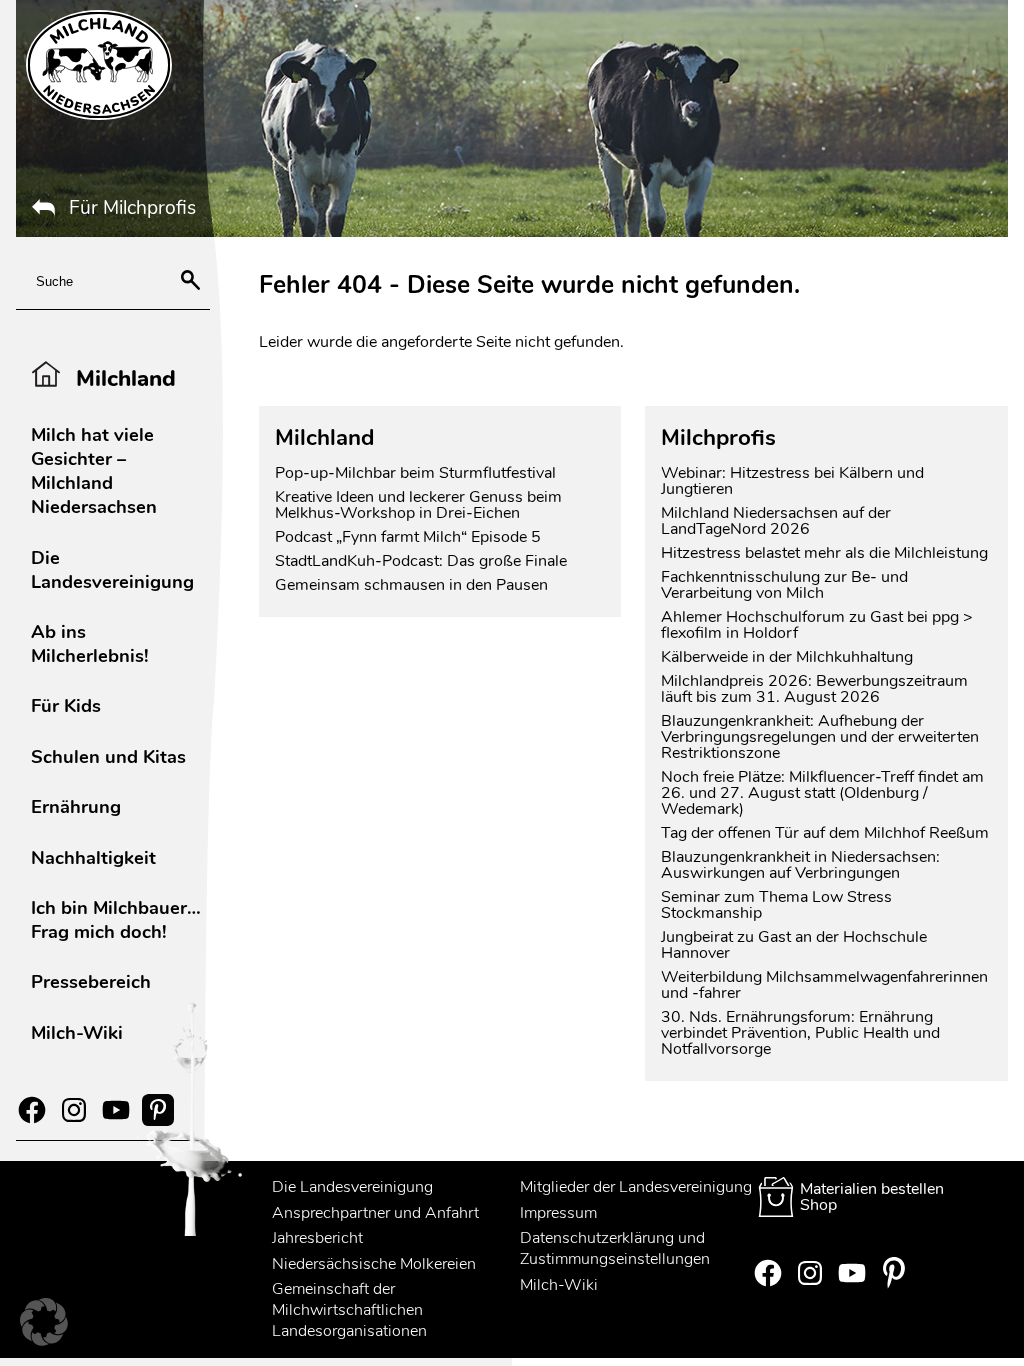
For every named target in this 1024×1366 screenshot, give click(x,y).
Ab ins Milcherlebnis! (90, 643)
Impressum (558, 1213)
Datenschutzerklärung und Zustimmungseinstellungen (615, 1248)
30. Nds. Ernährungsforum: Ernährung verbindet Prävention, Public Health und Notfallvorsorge (800, 1033)
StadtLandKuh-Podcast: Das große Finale (421, 561)
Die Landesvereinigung (112, 569)
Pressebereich (91, 981)
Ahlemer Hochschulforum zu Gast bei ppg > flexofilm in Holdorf (817, 625)
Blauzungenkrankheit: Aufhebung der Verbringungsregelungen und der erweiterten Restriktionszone (820, 737)
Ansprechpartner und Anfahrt (375, 1213)
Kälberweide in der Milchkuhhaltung (787, 657)
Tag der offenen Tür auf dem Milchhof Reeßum (825, 833)
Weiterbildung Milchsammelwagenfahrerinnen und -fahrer (824, 985)
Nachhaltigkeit (93, 857)
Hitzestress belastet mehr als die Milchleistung (824, 553)
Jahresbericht (317, 1238)
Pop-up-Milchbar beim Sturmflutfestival (417, 473)
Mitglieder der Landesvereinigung (636, 1187)
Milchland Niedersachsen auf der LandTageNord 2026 (776, 521)
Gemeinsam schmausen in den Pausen (411, 585)
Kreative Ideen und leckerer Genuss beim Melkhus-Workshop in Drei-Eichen (418, 505)
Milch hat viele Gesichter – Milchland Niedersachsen (94, 470)
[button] (44, 1322)
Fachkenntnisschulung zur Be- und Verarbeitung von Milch (784, 585)
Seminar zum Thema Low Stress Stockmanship (776, 905)
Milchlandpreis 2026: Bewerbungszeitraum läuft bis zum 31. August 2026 (814, 689)
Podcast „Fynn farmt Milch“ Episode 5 (408, 537)
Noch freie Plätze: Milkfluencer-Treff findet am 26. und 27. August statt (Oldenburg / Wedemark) (822, 793)
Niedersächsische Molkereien (374, 1264)
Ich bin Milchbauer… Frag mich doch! (116, 919)
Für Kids (66, 705)
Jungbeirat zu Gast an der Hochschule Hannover (794, 945)
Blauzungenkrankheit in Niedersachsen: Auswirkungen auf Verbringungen (800, 865)
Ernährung (76, 806)
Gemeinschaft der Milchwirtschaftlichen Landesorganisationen (349, 1310)
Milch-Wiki (77, 1032)
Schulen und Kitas (108, 756)
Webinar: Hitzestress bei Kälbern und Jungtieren (792, 481)
